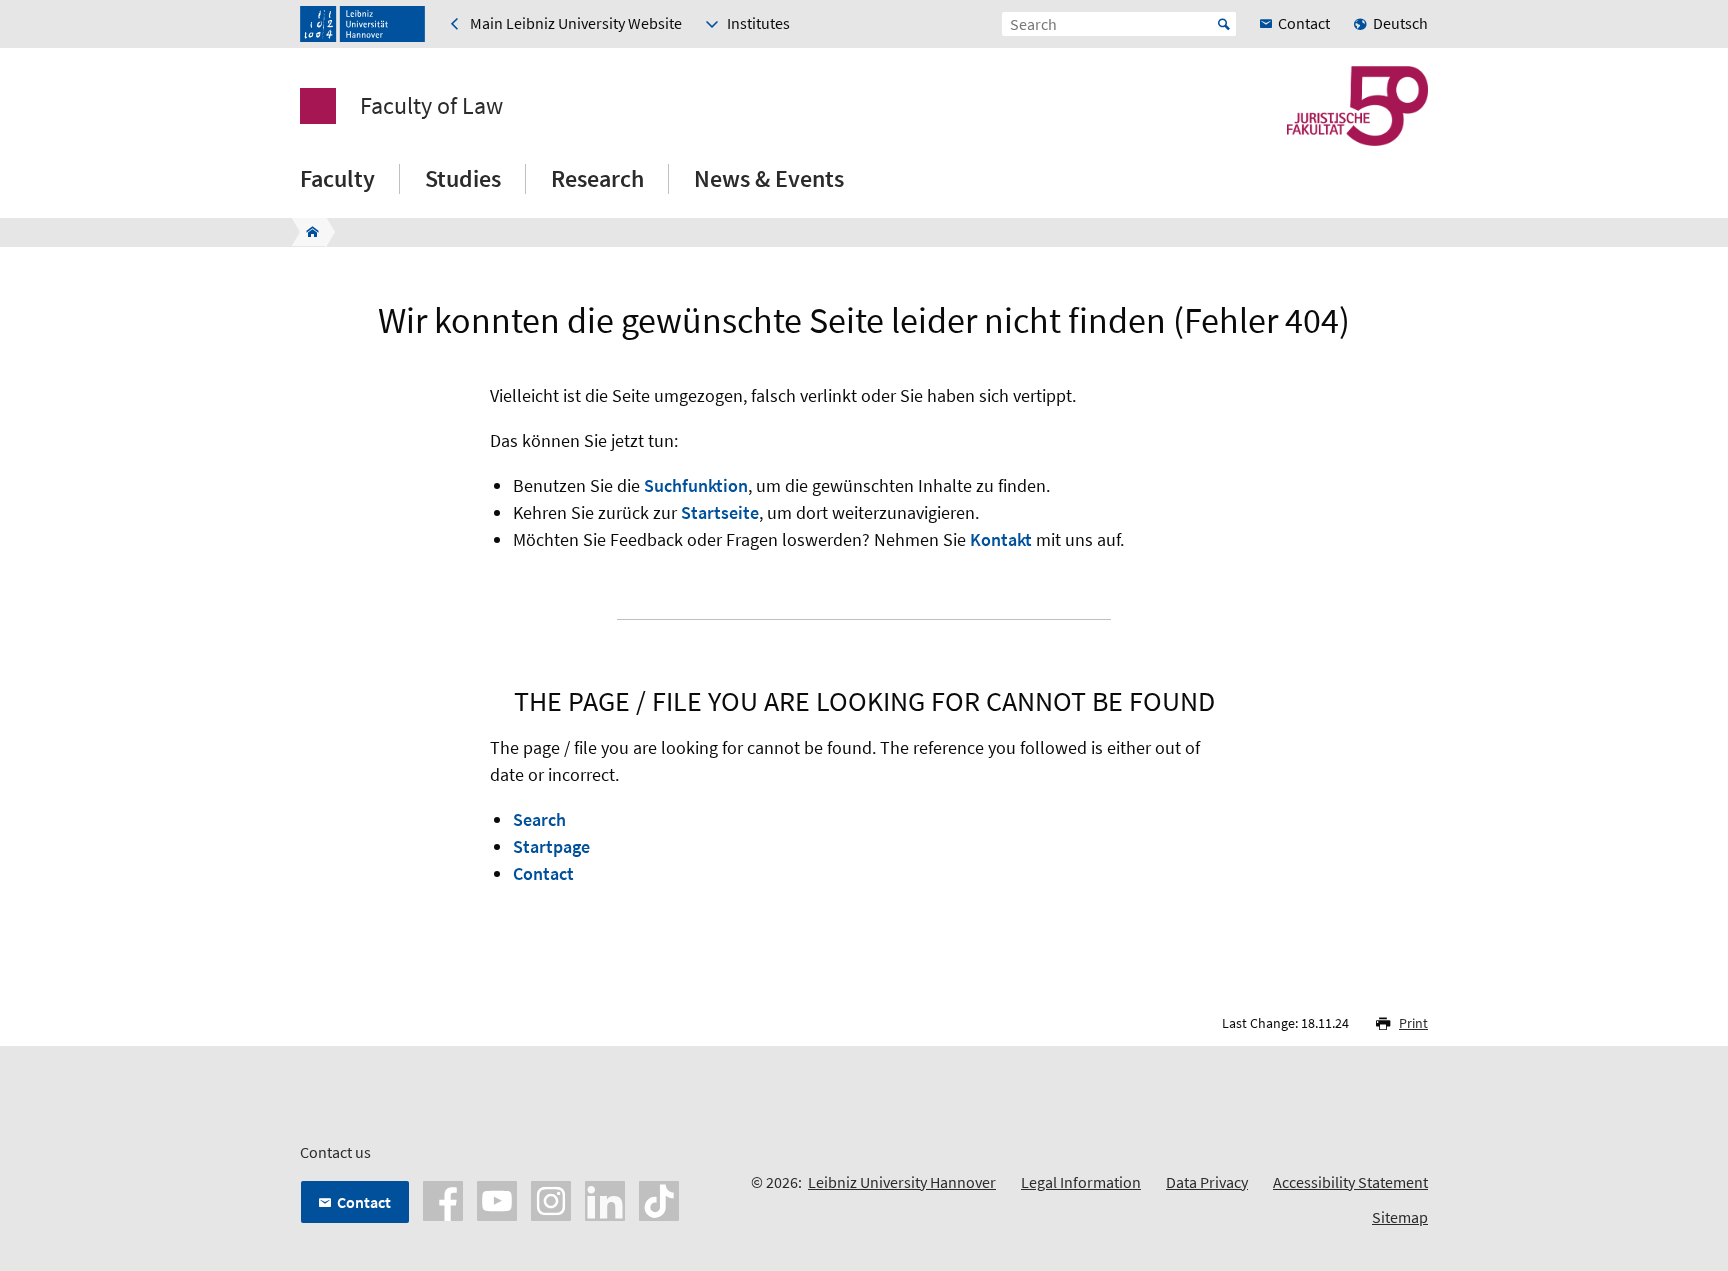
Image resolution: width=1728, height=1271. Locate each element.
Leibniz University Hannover (902, 1182)
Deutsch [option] (1400, 23)
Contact (543, 873)
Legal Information (1081, 1182)
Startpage (551, 846)
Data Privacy (1207, 1182)
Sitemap (1400, 1217)
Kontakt (1001, 539)
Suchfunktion (696, 485)
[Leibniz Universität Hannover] (362, 24)
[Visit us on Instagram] (551, 1199)
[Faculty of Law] (306, 232)
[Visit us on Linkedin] (605, 1199)
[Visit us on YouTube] (497, 1199)
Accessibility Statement (1350, 1182)
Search (539, 819)
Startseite (720, 512)
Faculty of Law (431, 106)
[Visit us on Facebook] (443, 1199)
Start (1224, 24)
